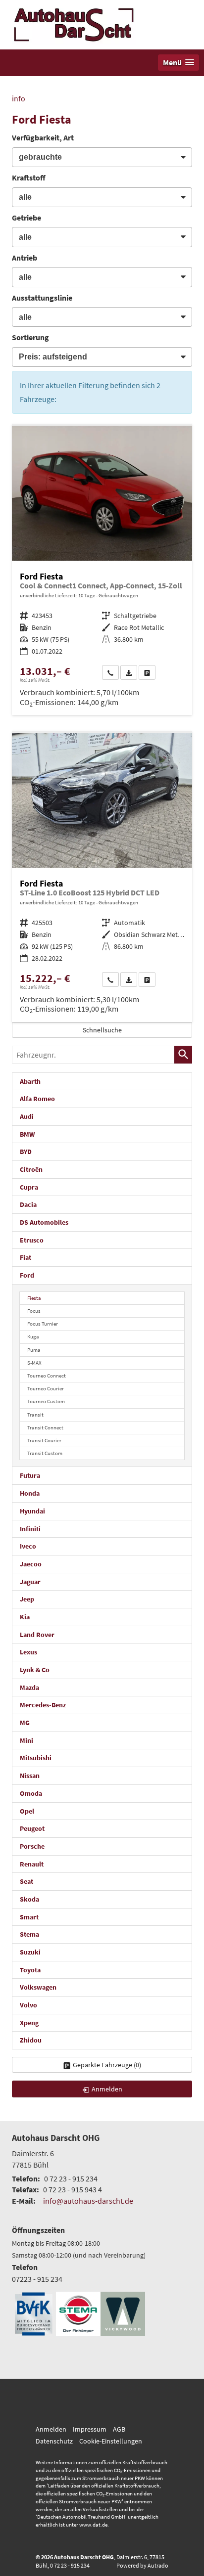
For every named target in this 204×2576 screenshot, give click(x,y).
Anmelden (51, 2429)
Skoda (29, 1899)
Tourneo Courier (46, 1388)
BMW (27, 1134)
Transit (35, 1415)
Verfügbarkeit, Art (43, 137)
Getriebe (26, 218)
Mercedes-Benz (43, 1705)
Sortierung (30, 337)
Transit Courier (44, 1440)
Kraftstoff (29, 178)
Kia (25, 1617)
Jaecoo (31, 1564)
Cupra (29, 1187)
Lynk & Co (35, 1670)
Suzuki (30, 1952)
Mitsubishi (36, 1758)
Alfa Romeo (37, 1099)
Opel (27, 1811)
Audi (27, 1116)
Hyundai (32, 1511)
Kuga (33, 1336)
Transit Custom (45, 1453)
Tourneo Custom (46, 1401)
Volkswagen (38, 1987)
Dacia (28, 1204)
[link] (110, 672)
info (19, 98)
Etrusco (32, 1240)
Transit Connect (45, 1427)
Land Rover (37, 1635)
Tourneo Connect (47, 1376)
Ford (27, 1275)
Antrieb (25, 258)
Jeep (27, 1599)
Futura (30, 1475)
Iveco (28, 1546)
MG (25, 1723)
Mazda (29, 1688)
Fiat (25, 1257)
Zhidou (31, 2040)
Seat (26, 1881)
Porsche (32, 1846)
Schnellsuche (102, 1030)
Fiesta (34, 1298)
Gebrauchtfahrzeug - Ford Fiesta (102, 570)
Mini (26, 1740)
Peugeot (32, 1828)
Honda (30, 1493)
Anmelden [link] (107, 2089)
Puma (34, 1350)
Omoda (31, 1793)
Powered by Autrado (142, 2565)
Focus (34, 1311)
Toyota (30, 1970)
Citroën (31, 1169)
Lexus (28, 1652)
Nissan (30, 1776)
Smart (29, 1917)
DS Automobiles (44, 1222)
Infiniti (30, 1529)
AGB (119, 2429)
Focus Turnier (43, 1324)
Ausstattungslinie (42, 298)
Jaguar (30, 1582)
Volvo (28, 2005)
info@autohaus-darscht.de (88, 2201)
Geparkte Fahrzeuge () (107, 2065)
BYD (26, 1152)
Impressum (90, 2429)
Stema (29, 1934)
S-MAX (34, 1363)
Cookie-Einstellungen (111, 2441)
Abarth (30, 1081)
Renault (32, 1864)
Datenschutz (54, 2441)
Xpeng (29, 2023)
